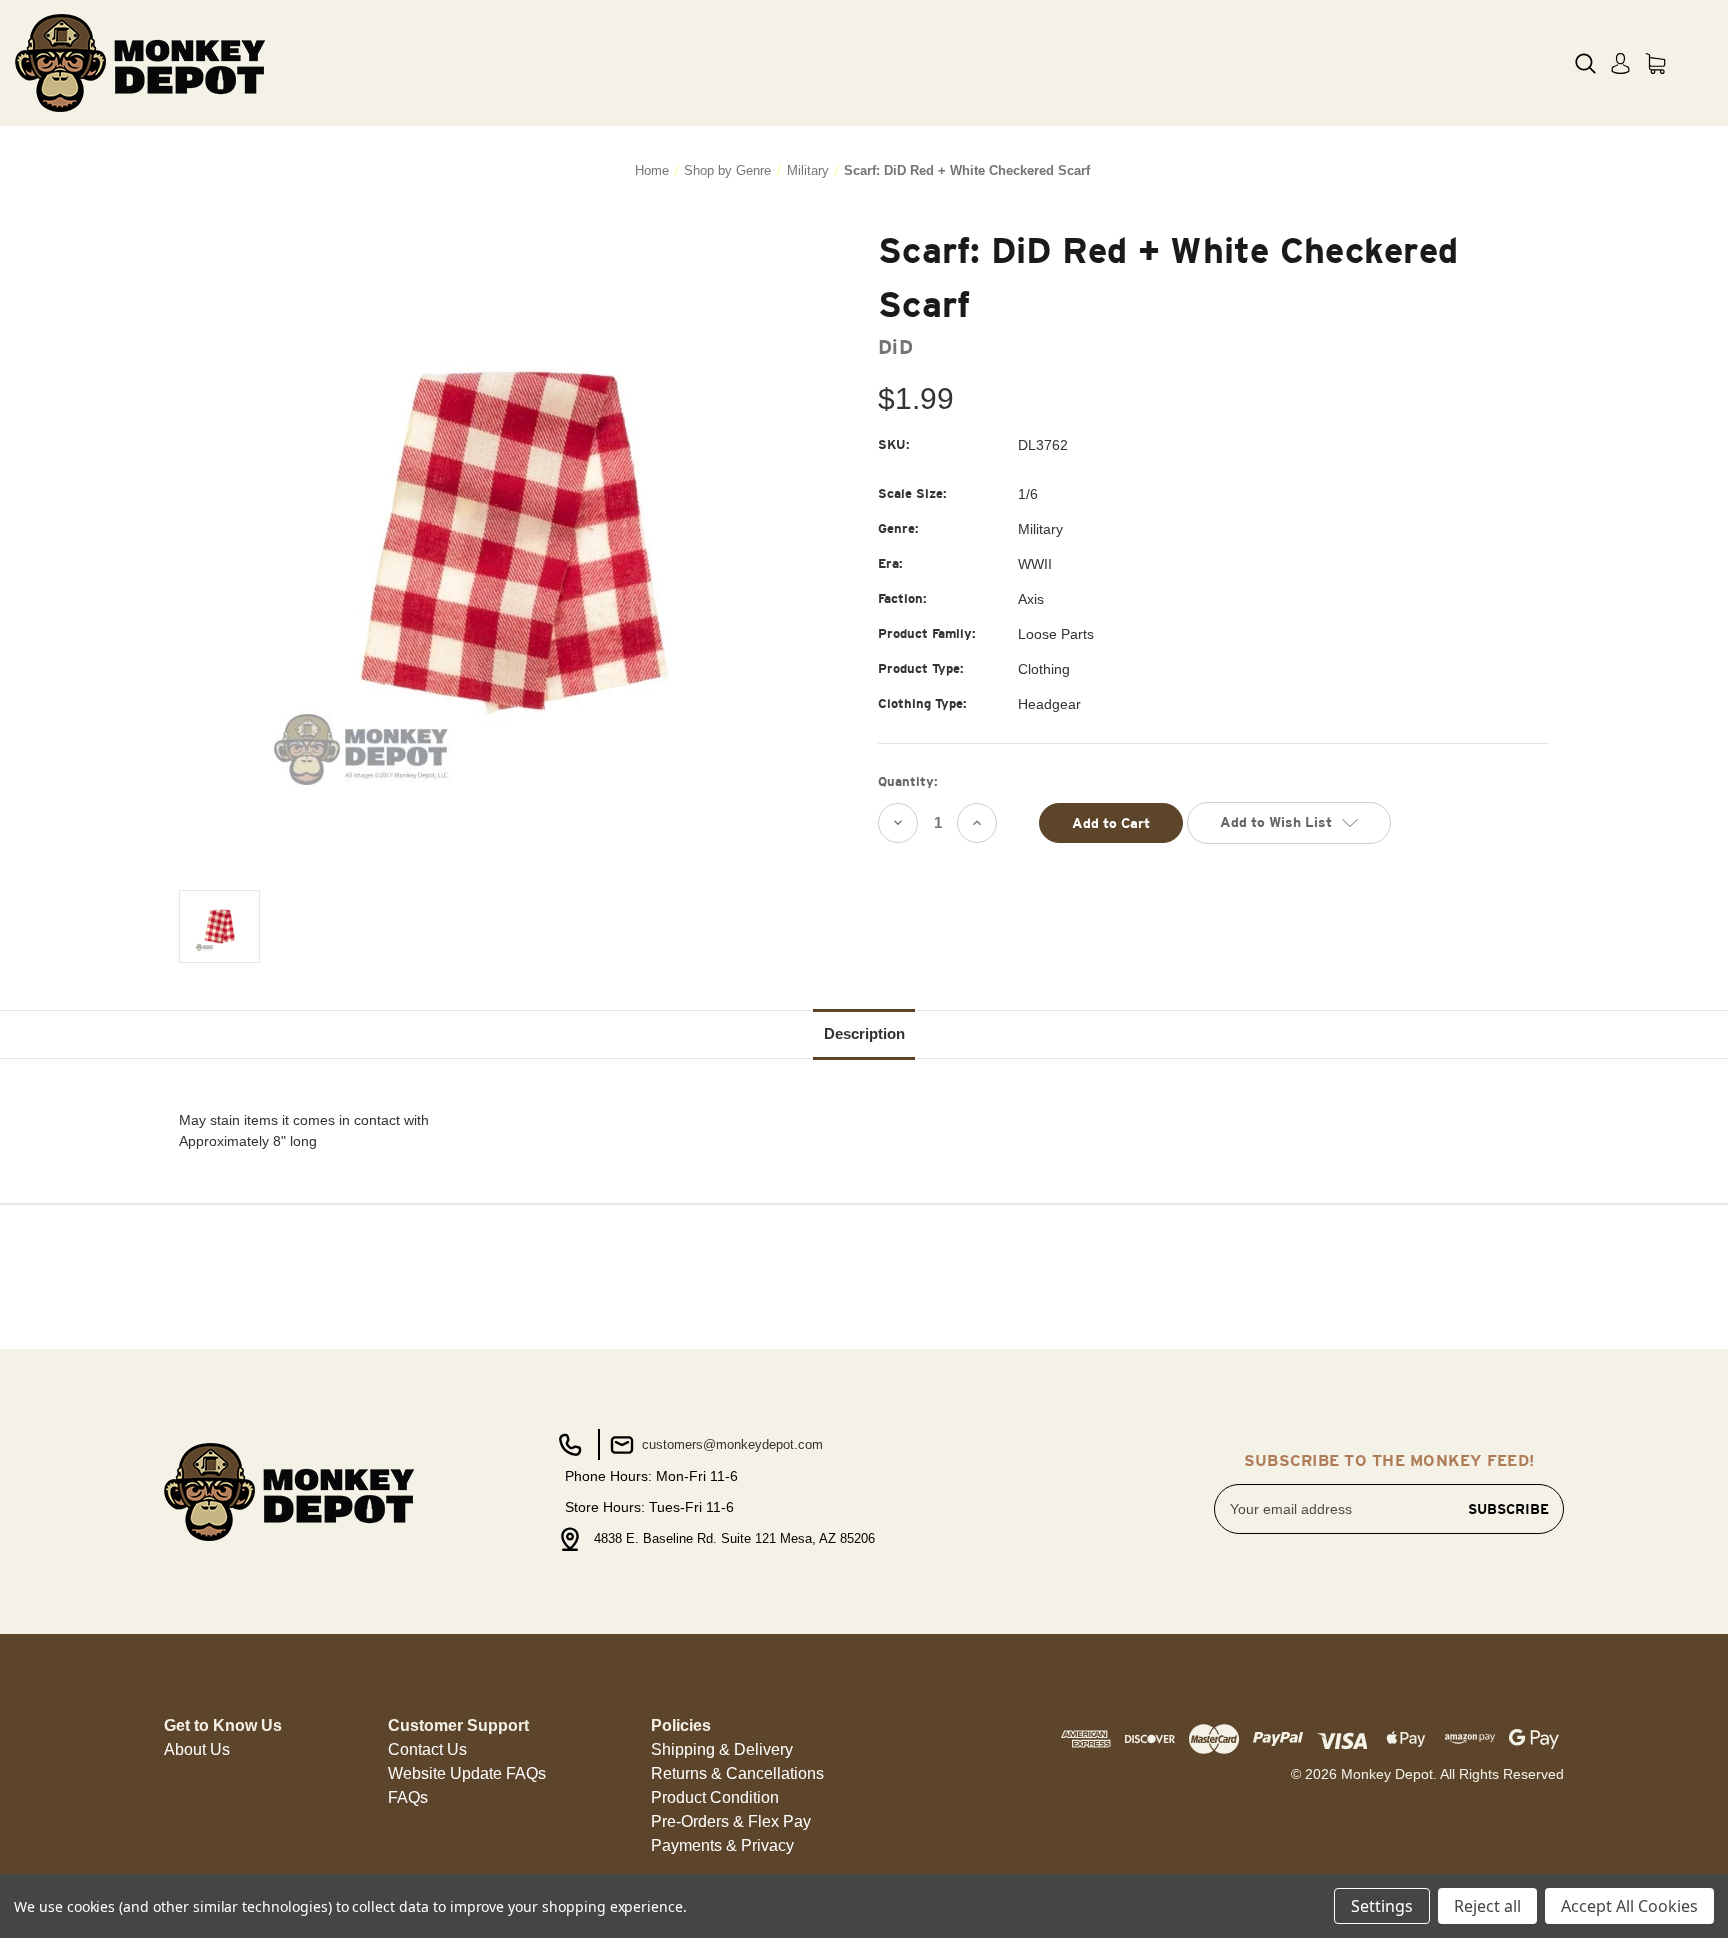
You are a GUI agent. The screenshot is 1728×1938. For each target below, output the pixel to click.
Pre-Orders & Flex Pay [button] (731, 1821)
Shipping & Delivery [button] (722, 1749)
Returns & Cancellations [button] (737, 1773)
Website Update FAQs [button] (467, 1773)
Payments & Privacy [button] (722, 1845)
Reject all (1487, 1906)
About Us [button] (197, 1749)
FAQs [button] (408, 1797)
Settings (1382, 1906)
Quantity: (908, 781)
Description (864, 1033)
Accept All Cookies (1629, 1906)
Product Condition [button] (715, 1797)
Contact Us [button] (427, 1749)
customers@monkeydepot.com (730, 1444)
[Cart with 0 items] (1655, 63)
